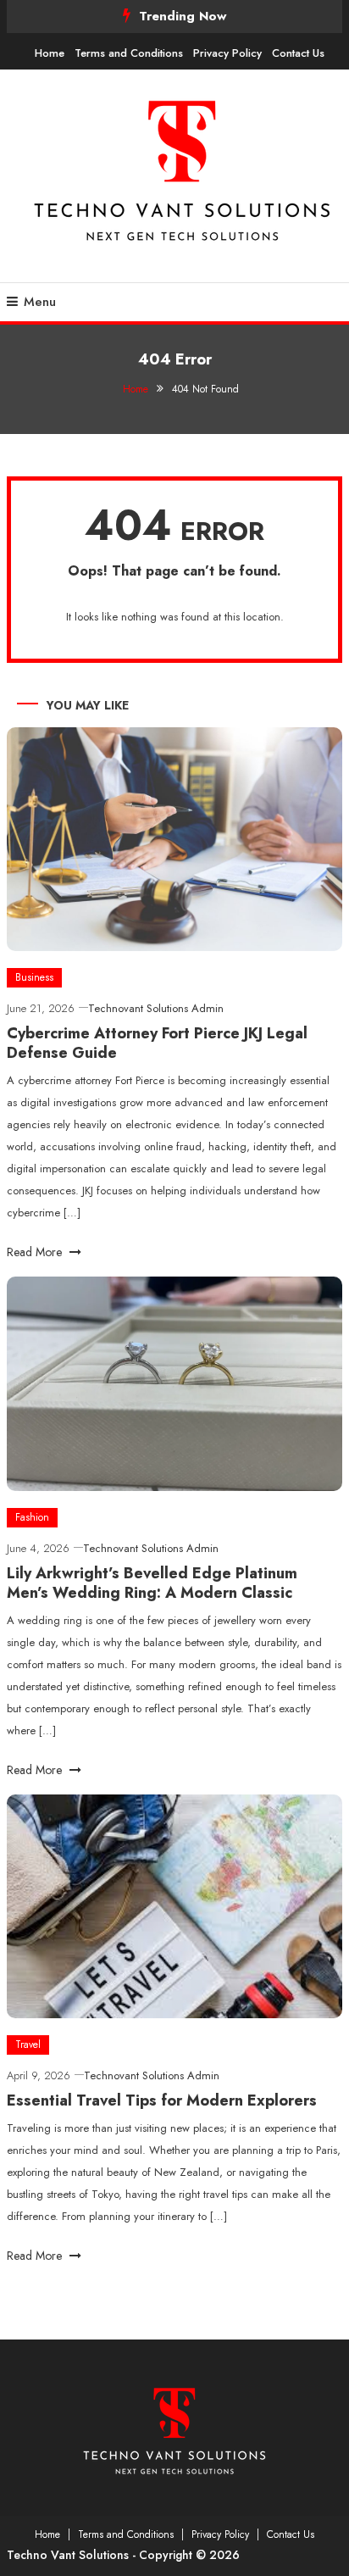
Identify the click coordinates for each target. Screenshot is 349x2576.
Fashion (32, 1517)
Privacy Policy (227, 53)
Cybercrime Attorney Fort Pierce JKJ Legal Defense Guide (157, 1043)
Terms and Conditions (129, 53)
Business (34, 977)
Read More (36, 1252)
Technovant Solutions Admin (156, 1008)
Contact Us (298, 53)
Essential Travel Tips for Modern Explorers (162, 2100)
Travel (28, 2045)
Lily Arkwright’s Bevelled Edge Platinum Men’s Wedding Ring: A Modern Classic (152, 1583)
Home (50, 53)
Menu (40, 302)
